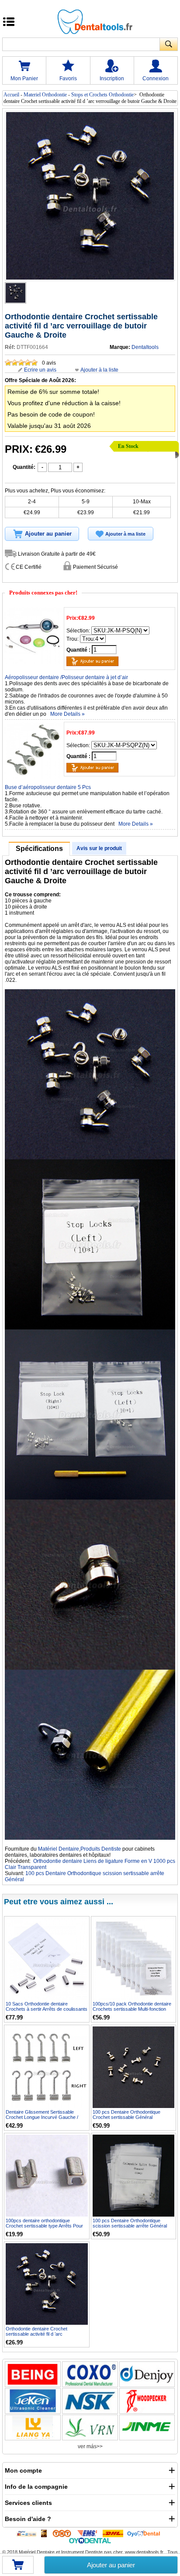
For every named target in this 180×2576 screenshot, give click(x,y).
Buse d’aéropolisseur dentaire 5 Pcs (48, 787)
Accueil (11, 95)
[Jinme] (147, 2427)
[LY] (33, 2427)
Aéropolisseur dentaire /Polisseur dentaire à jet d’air (66, 677)
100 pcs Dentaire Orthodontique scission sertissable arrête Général (130, 2223)
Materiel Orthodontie (45, 95)
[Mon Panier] (18, 2568)
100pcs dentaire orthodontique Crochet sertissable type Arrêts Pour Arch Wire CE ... (44, 2226)
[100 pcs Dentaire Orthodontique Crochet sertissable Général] (134, 2067)
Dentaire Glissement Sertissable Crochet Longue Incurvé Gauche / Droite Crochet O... (42, 2117)
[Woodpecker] (147, 2401)
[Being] (33, 2374)
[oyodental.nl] (90, 2540)
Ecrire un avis (40, 370)
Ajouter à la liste (99, 370)
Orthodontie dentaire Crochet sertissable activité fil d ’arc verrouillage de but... (36, 2334)
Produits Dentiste (101, 1849)
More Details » (67, 714)
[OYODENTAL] (146, 2533)
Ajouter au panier (111, 2565)
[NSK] (90, 2401)
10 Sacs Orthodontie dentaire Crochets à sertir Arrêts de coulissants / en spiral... (47, 2009)
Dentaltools (145, 347)
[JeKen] (33, 2401)
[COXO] (90, 2374)
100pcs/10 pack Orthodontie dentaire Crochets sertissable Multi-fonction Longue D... (132, 2009)
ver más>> (90, 2446)
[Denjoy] (147, 2374)
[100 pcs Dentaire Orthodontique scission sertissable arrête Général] (134, 2176)
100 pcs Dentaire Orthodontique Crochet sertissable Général (126, 2115)
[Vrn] (90, 2427)
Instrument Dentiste (82, 2552)
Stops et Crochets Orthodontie (102, 95)
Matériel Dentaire (59, 1849)
